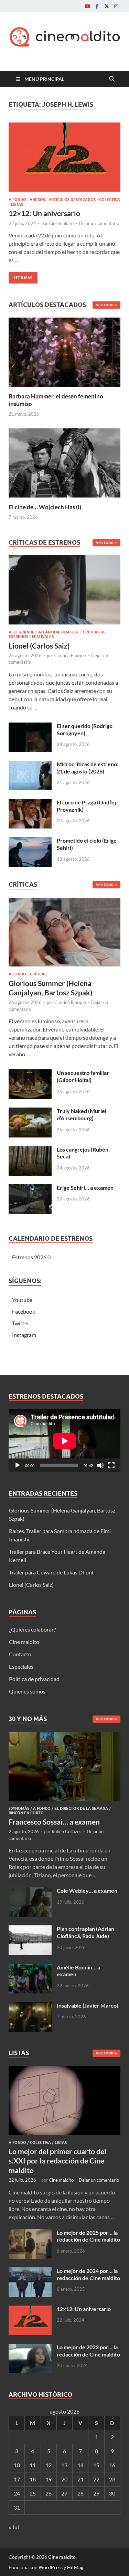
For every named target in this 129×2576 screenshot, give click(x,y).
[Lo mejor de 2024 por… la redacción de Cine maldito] (30, 2271)
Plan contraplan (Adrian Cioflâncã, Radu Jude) (85, 1932)
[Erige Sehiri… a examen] (30, 1188)
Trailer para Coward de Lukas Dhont (51, 1572)
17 (17, 2479)
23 (112, 2479)
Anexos (37, 200)
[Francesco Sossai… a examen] (64, 1736)
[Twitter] (107, 6)
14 (80, 2465)
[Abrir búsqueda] (112, 79)
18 (33, 2479)
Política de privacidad (34, 1679)
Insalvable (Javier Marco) (88, 2005)
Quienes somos (27, 1691)
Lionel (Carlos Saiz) (39, 646)
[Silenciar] (100, 1465)
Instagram (24, 1335)
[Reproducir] (18, 1465)
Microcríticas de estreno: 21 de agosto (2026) (88, 768)
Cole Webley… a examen (87, 1890)
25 (33, 2493)
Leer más (20, 276)
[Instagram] (116, 6)
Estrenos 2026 (29, 1257)
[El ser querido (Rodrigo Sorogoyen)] (30, 726)
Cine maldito (61, 223)
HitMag (75, 2567)
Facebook (24, 1311)
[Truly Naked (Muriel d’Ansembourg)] (30, 1111)
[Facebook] (97, 6)
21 (80, 2479)
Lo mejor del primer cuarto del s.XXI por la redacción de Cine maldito (57, 2161)
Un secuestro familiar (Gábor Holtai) (83, 1076)
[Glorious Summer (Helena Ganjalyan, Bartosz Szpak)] (64, 934)
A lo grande (21, 632)
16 (112, 2465)
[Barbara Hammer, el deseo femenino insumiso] (64, 351)
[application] (64, 1441)
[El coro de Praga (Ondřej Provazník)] (30, 803)
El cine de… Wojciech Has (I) (45, 507)
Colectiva (110, 200)
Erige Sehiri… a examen (85, 1188)
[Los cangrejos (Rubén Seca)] (30, 1150)
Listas (17, 204)
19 (49, 2479)
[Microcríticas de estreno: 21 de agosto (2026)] (30, 765)
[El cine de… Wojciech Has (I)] (64, 462)
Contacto (20, 1654)
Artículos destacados (72, 200)
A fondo (17, 200)
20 (64, 2479)
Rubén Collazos (67, 1831)
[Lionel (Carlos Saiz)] (64, 592)
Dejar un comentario (99, 223)
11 (33, 2465)
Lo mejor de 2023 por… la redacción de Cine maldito (88, 2351)
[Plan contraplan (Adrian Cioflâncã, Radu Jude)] (30, 1929)
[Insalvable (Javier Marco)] (30, 2006)
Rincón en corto (26, 1813)
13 (64, 2465)
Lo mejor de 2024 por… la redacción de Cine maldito (88, 2274)
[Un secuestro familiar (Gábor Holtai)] (30, 1073)
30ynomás (19, 1808)
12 (49, 2465)
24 (17, 2493)
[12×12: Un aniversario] (64, 157)
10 (17, 2465)
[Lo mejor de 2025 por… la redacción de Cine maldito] (30, 2233)
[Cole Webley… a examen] (30, 1891)
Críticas (38, 974)
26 (49, 2493)
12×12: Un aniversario (44, 213)
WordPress (51, 2567)
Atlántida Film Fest (59, 632)
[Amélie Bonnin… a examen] (30, 1968)
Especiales (21, 1666)
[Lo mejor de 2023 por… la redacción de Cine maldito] (30, 2348)
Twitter (21, 1323)
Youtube (22, 1300)
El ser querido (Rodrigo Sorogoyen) (85, 729)
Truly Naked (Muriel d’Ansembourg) (82, 1114)
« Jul (14, 2527)
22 (96, 2479)
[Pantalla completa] (111, 1465)
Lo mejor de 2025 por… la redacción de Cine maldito (88, 2236)
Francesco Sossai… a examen (54, 1822)
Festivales (43, 637)
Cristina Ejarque (70, 655)
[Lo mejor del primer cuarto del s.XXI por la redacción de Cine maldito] (64, 2070)
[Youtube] (87, 6)
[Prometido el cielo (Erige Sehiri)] (30, 841)
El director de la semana (81, 1808)
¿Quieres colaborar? (32, 1629)
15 (96, 2465)
